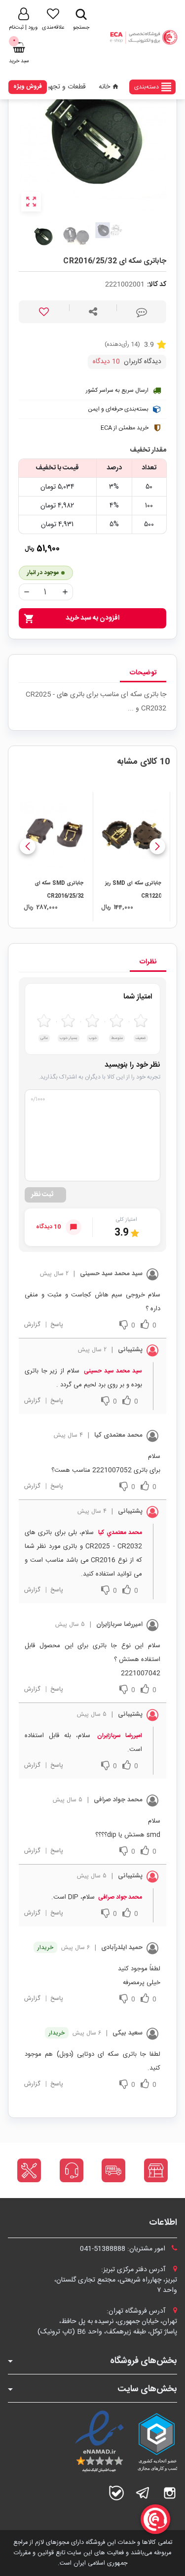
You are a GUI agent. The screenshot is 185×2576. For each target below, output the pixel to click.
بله (116, 2493)
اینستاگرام (170, 2493)
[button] (157, 846)
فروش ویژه (28, 86)
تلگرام (143, 2493)
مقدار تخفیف (148, 450)
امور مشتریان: (124, 2249)
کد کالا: (157, 285)
